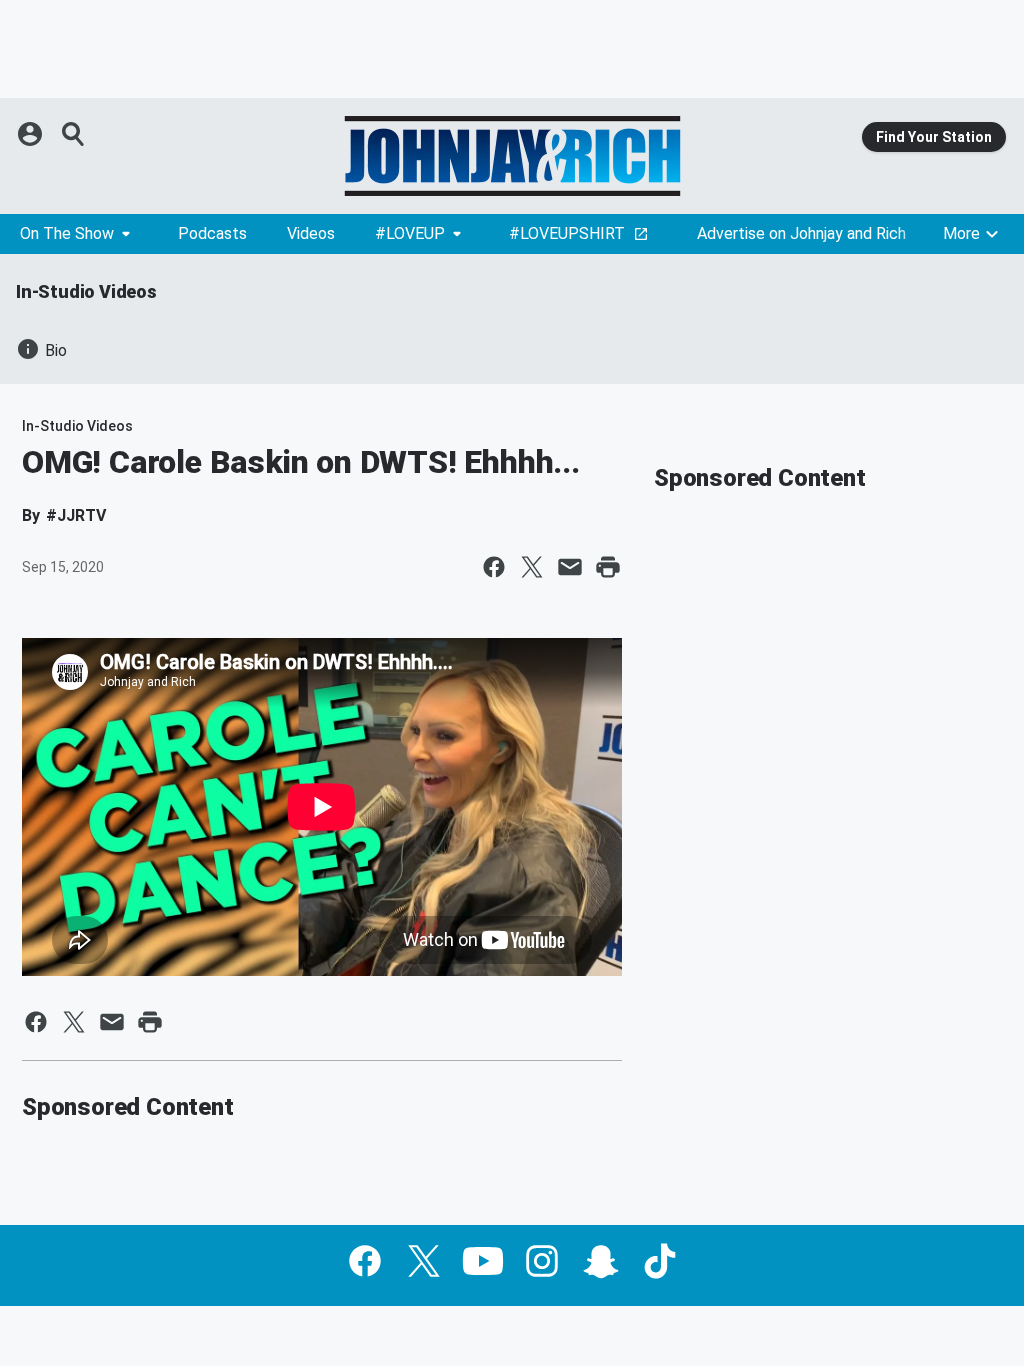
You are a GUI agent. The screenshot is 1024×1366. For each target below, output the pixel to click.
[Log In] (32, 134)
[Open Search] (74, 134)
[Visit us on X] (424, 1261)
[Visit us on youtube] (483, 1261)
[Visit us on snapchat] (601, 1261)
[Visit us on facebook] (365, 1261)
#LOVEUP (410, 233)
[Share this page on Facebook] (494, 567)
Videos (311, 233)
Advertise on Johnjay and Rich (801, 233)
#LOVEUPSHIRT (567, 233)
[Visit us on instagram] (542, 1261)
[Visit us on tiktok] (660, 1261)
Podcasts (212, 233)
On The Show (67, 233)
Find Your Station (934, 137)
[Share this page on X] (532, 567)
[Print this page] (608, 567)
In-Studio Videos (86, 291)
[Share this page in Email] (570, 567)
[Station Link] (512, 156)
